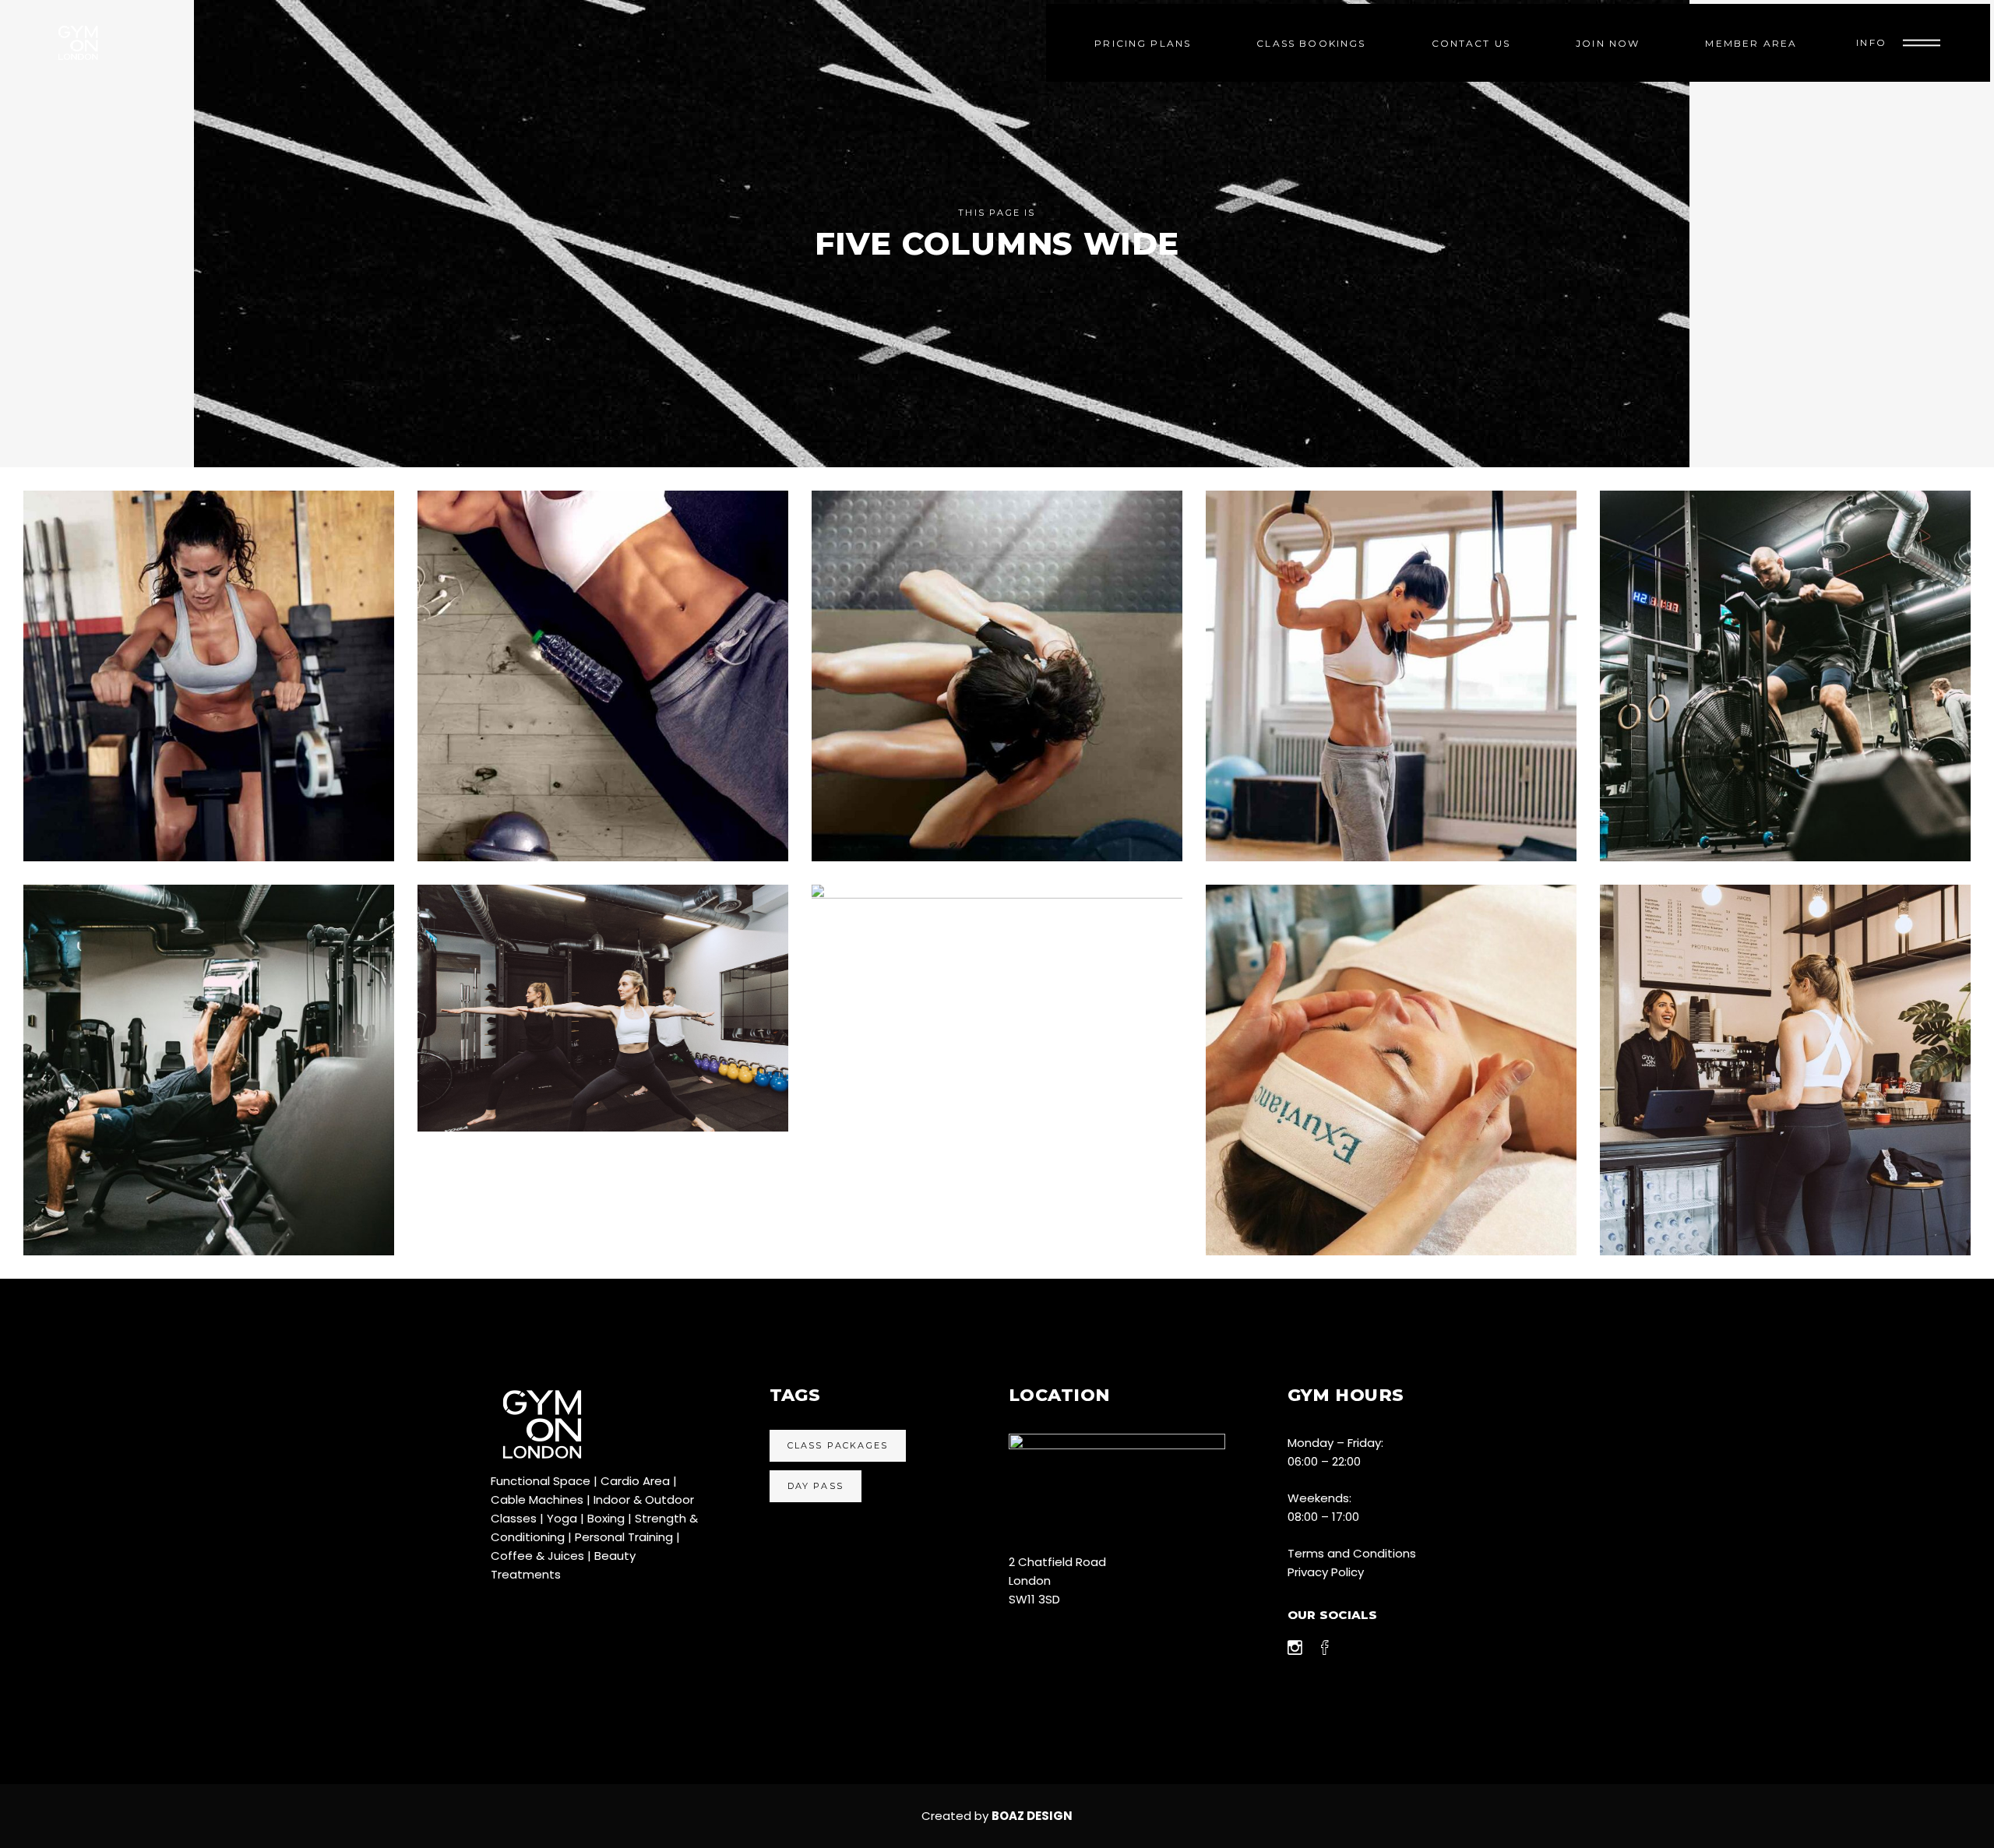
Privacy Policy (1326, 1572)
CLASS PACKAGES (838, 1445)
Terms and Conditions (1352, 1553)
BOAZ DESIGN (1032, 1816)
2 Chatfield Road (1057, 1562)
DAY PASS (816, 1486)
